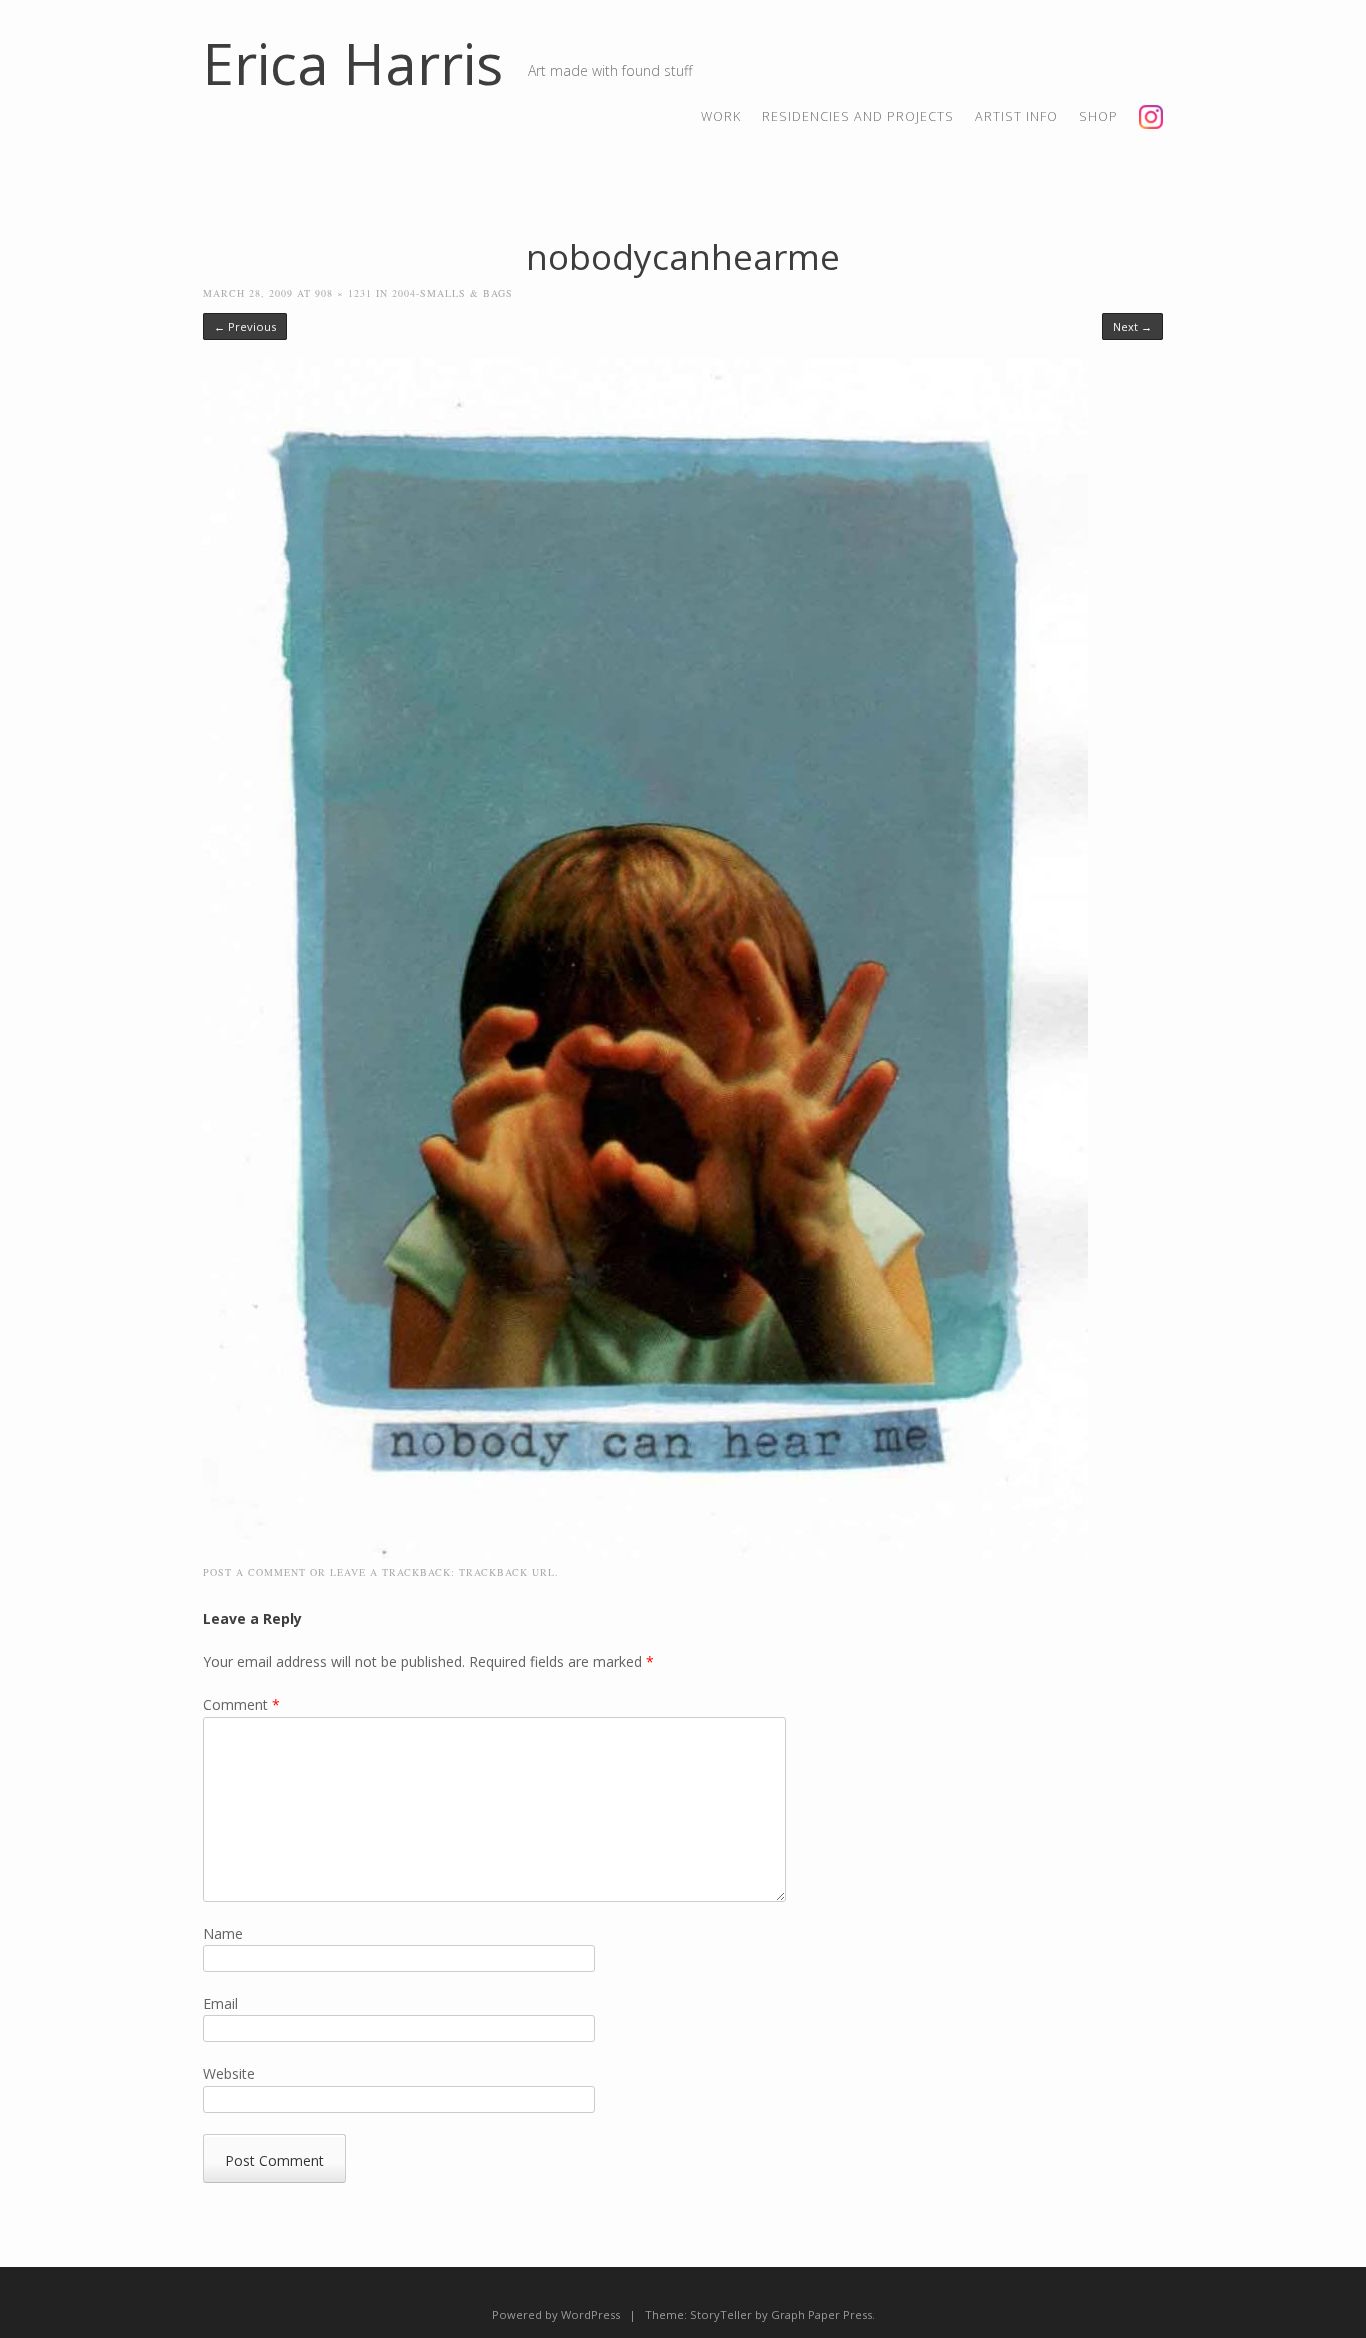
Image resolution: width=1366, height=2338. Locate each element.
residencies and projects (858, 116)
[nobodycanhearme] (645, 1552)
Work (721, 116)
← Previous (245, 326)
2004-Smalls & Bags (452, 293)
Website (229, 2073)
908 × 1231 (343, 293)
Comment (241, 1704)
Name (223, 1933)
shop (1098, 116)
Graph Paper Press (821, 2314)
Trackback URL (507, 1572)
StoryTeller (721, 2314)
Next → (1132, 326)
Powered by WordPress (556, 2314)
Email (220, 2003)
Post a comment (254, 1572)
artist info (1016, 116)
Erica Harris (353, 63)
